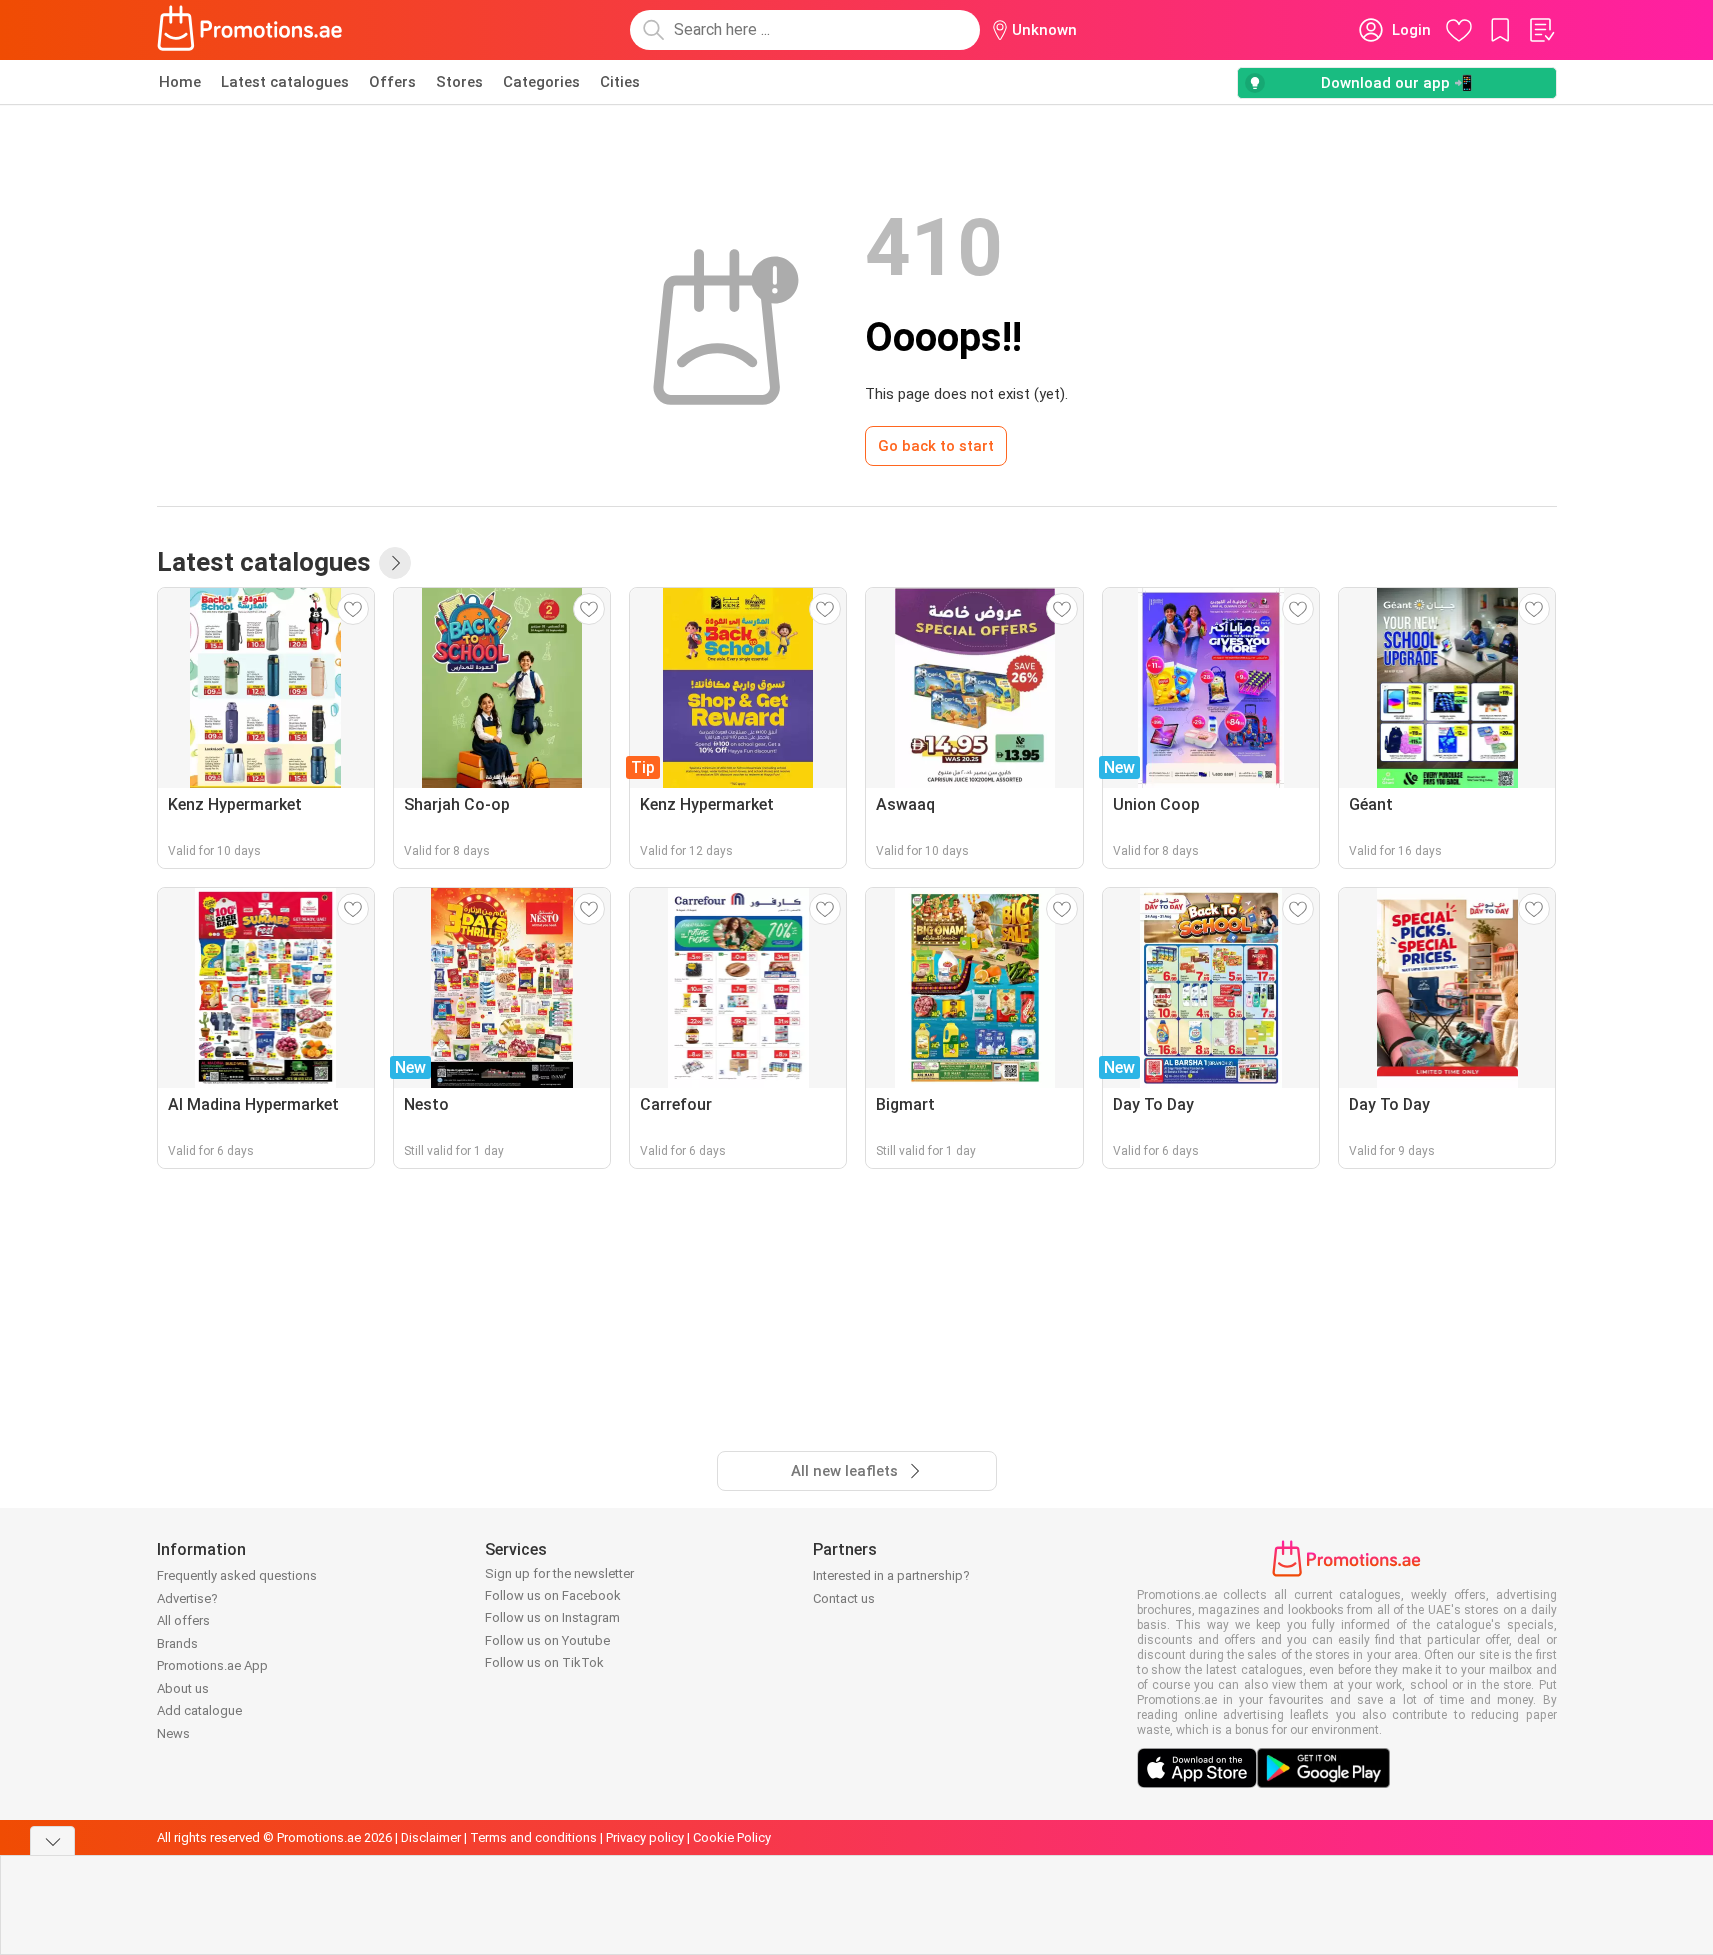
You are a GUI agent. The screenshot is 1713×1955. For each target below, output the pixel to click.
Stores (459, 82)
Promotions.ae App (212, 1665)
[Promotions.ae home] (251, 30)
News (173, 1733)
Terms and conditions (533, 1837)
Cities (620, 82)
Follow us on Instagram (552, 1617)
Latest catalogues (285, 82)
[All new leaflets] (395, 563)
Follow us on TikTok (544, 1662)
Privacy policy (645, 1837)
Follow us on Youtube (547, 1640)
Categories (541, 82)
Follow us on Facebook (553, 1595)
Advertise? (187, 1598)
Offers (392, 82)
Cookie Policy (732, 1837)
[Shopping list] (1541, 30)
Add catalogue (199, 1710)
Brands (177, 1643)
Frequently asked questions (237, 1575)
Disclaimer (431, 1837)
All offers (183, 1620)
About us (183, 1688)
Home (180, 82)
